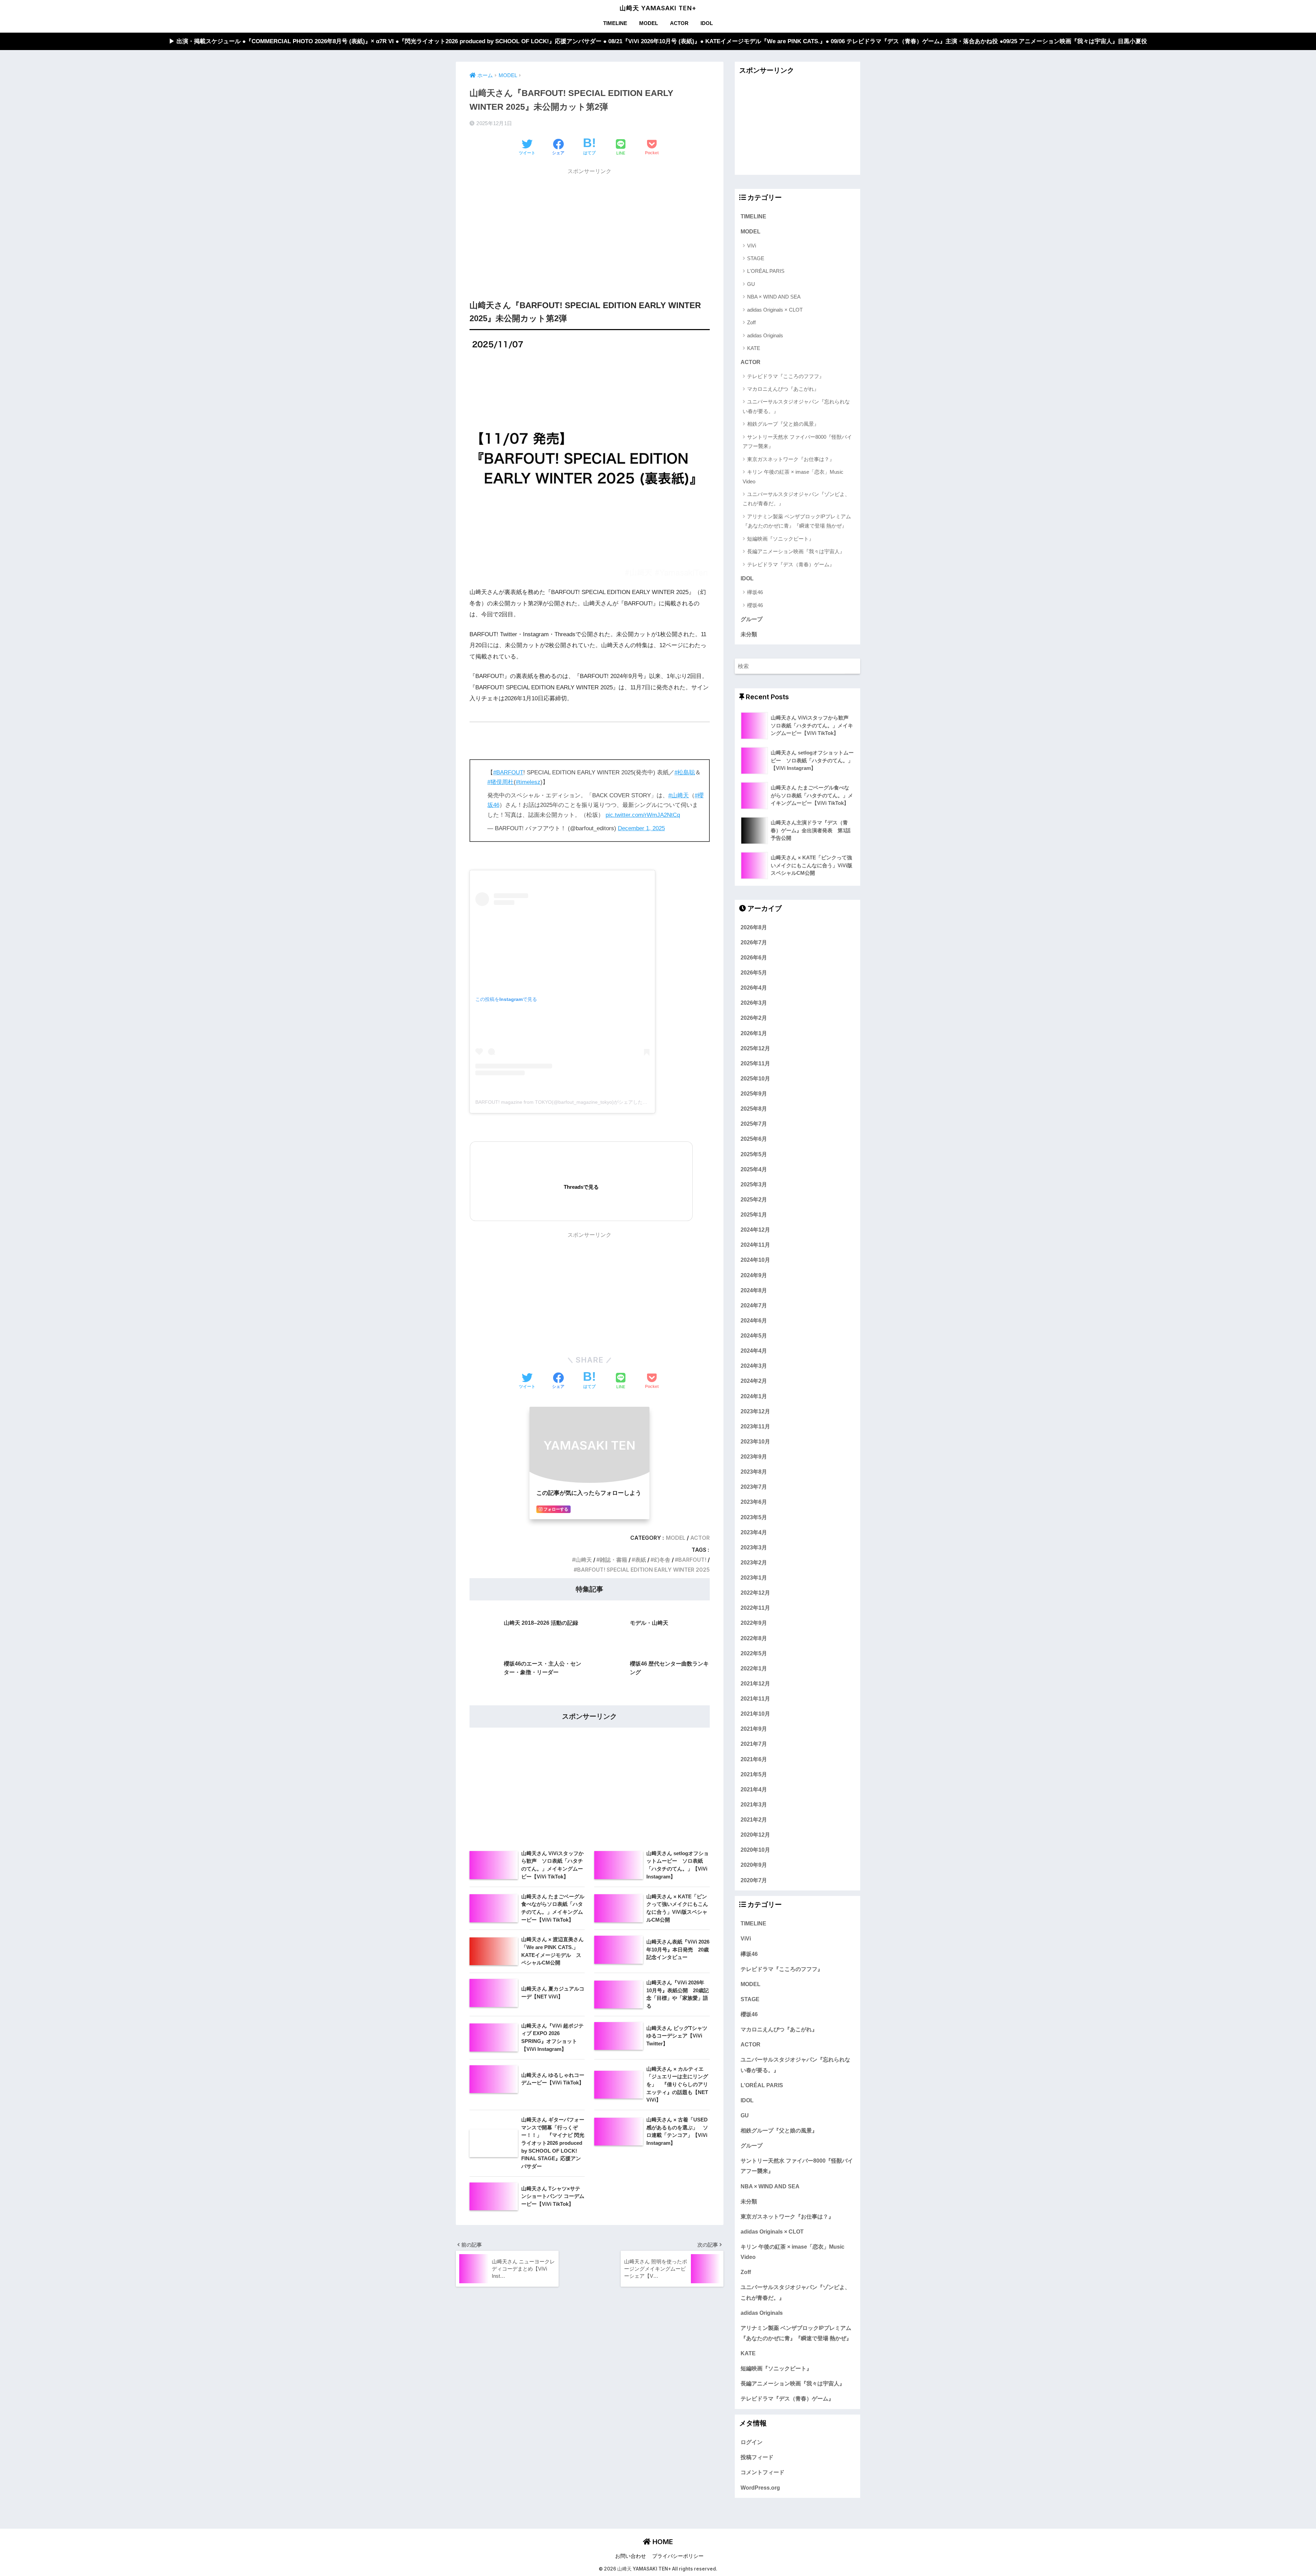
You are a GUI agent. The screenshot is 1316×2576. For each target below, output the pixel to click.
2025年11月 (755, 1063)
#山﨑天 (679, 795)
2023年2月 (754, 1562)
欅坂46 (755, 592)
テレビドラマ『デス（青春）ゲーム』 (791, 564)
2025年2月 (754, 1199)
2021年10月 (755, 1714)
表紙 (641, 1560)
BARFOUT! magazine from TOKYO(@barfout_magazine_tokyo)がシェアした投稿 (564, 1102)
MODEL (649, 23)
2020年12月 (755, 1835)
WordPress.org (760, 2488)
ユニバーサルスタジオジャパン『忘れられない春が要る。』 (796, 406)
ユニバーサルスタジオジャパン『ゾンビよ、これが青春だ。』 (796, 499)
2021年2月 (754, 1819)
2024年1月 (754, 1396)
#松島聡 (685, 772)
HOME (662, 2542)
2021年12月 (755, 1683)
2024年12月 (755, 1230)
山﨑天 (584, 1560)
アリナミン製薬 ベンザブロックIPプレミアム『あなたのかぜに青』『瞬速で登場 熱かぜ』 (797, 521)
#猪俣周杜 (501, 782)
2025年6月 (754, 1139)
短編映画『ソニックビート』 (781, 539)
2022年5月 (754, 1653)
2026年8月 (754, 927)
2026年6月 (754, 957)
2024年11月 (755, 1245)
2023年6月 (754, 1502)
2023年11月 (755, 1426)
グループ (752, 619)
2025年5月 (754, 1154)
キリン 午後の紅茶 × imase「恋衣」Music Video (793, 476)
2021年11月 (755, 1698)
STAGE (756, 258)
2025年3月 (754, 1184)
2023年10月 (755, 1441)
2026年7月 (754, 942)
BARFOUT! (692, 1560)
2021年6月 (754, 1759)
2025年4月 (754, 1169)
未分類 (749, 634)
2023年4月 (754, 1532)
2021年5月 (754, 1774)
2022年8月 (754, 1638)
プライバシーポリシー (678, 2556)
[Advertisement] (590, 227)
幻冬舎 (662, 1560)
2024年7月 (754, 1305)
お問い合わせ (631, 2556)
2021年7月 (754, 1744)
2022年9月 (754, 1623)
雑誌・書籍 (613, 1560)
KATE (754, 348)
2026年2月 (754, 1018)
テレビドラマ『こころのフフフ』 (786, 376)
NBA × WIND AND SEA (774, 297)
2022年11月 (755, 1608)
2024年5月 (754, 1335)
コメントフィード (763, 2472)
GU (751, 284)
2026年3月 (754, 1003)
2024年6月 (754, 1320)
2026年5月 (754, 972)
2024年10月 (755, 1260)
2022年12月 (755, 1593)
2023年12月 (755, 1411)
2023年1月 (754, 1577)
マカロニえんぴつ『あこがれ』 (783, 389)
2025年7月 (754, 1124)
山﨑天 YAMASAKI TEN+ (658, 8)
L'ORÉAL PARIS (766, 271)
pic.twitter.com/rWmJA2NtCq (643, 815)
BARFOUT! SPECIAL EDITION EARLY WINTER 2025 (643, 1570)
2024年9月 (754, 1275)
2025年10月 (755, 1078)
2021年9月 (754, 1729)
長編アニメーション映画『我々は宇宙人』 (796, 551)
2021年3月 (754, 1804)
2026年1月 (754, 1033)
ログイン (752, 2442)
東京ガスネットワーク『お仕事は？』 (791, 459)
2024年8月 (754, 1290)
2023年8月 (754, 1472)
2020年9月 (754, 1865)
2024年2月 (754, 1381)
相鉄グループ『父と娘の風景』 (783, 424)
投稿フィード (757, 2457)
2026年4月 (754, 988)
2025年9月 (754, 1093)
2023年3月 (754, 1547)
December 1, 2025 (641, 828)
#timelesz (528, 782)
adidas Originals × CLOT (775, 310)
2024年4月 (754, 1351)
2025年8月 (754, 1109)
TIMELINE (615, 23)
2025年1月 (754, 1214)
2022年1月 (754, 1668)
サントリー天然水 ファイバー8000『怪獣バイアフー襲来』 (797, 442)
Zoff (751, 322)
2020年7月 (754, 1880)
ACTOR (679, 23)
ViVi (752, 246)
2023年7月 (754, 1487)
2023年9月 (754, 1456)
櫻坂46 (755, 605)
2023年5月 (754, 1517)
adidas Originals (765, 335)
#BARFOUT (508, 772)
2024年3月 (754, 1366)
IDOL (707, 23)
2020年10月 (755, 1850)
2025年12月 (755, 1048)
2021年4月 (754, 1789)
